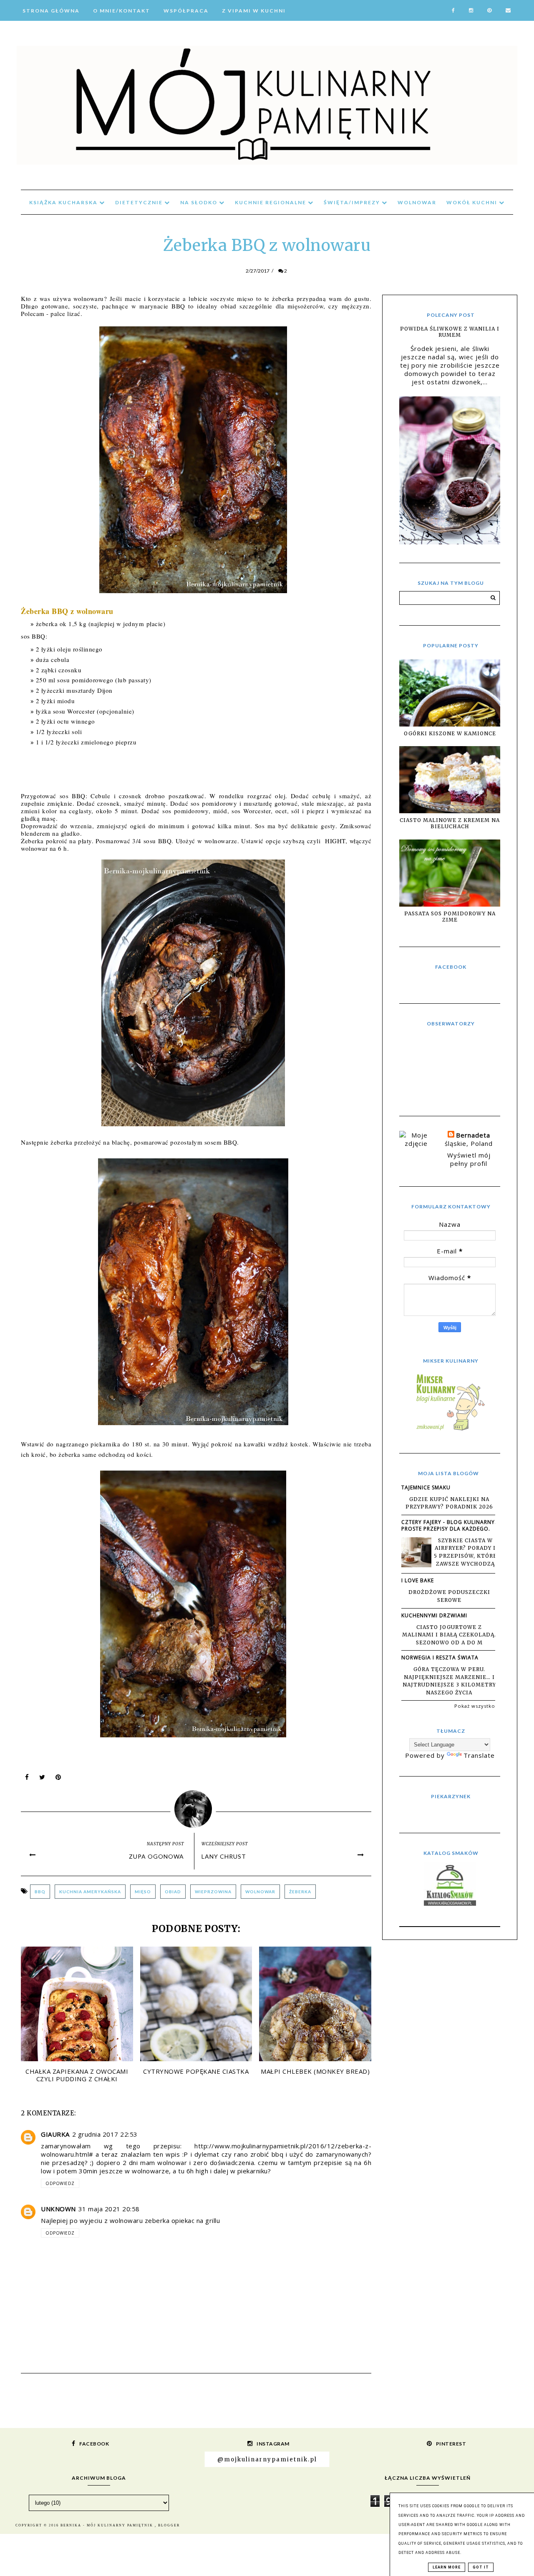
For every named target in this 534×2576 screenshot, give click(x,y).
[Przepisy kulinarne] (450, 1430)
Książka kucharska (64, 202)
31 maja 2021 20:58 (109, 2209)
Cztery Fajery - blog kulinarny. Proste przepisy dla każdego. (449, 1525)
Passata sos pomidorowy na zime (450, 917)
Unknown (58, 2209)
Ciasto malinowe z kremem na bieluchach (450, 823)
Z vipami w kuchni (254, 11)
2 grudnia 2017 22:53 (105, 2134)
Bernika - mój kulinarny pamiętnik (108, 2525)
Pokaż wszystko (475, 1706)
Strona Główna (51, 11)
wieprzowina (213, 1892)
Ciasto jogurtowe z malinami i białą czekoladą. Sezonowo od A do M (449, 1635)
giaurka (55, 2134)
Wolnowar (417, 202)
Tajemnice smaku (426, 1487)
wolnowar (260, 1892)
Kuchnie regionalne (271, 202)
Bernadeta (473, 1135)
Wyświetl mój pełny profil (469, 1159)
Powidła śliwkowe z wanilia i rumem (450, 332)
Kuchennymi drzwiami (434, 1615)
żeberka (300, 1892)
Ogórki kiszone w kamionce (450, 733)
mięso (143, 1892)
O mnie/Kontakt (122, 11)
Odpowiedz (60, 2183)
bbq (40, 1892)
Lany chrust (224, 1856)
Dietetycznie (140, 202)
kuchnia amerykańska (90, 1892)
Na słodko (200, 202)
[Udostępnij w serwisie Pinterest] (58, 1779)
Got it (481, 2567)
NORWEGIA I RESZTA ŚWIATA (440, 1658)
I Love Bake (418, 1580)
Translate (479, 1755)
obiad (173, 1892)
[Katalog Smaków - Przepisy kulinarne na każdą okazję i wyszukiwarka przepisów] (450, 1903)
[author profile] (196, 1807)
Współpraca (186, 11)
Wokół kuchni (473, 202)
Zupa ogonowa (156, 1856)
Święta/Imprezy (353, 202)
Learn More (447, 2567)
